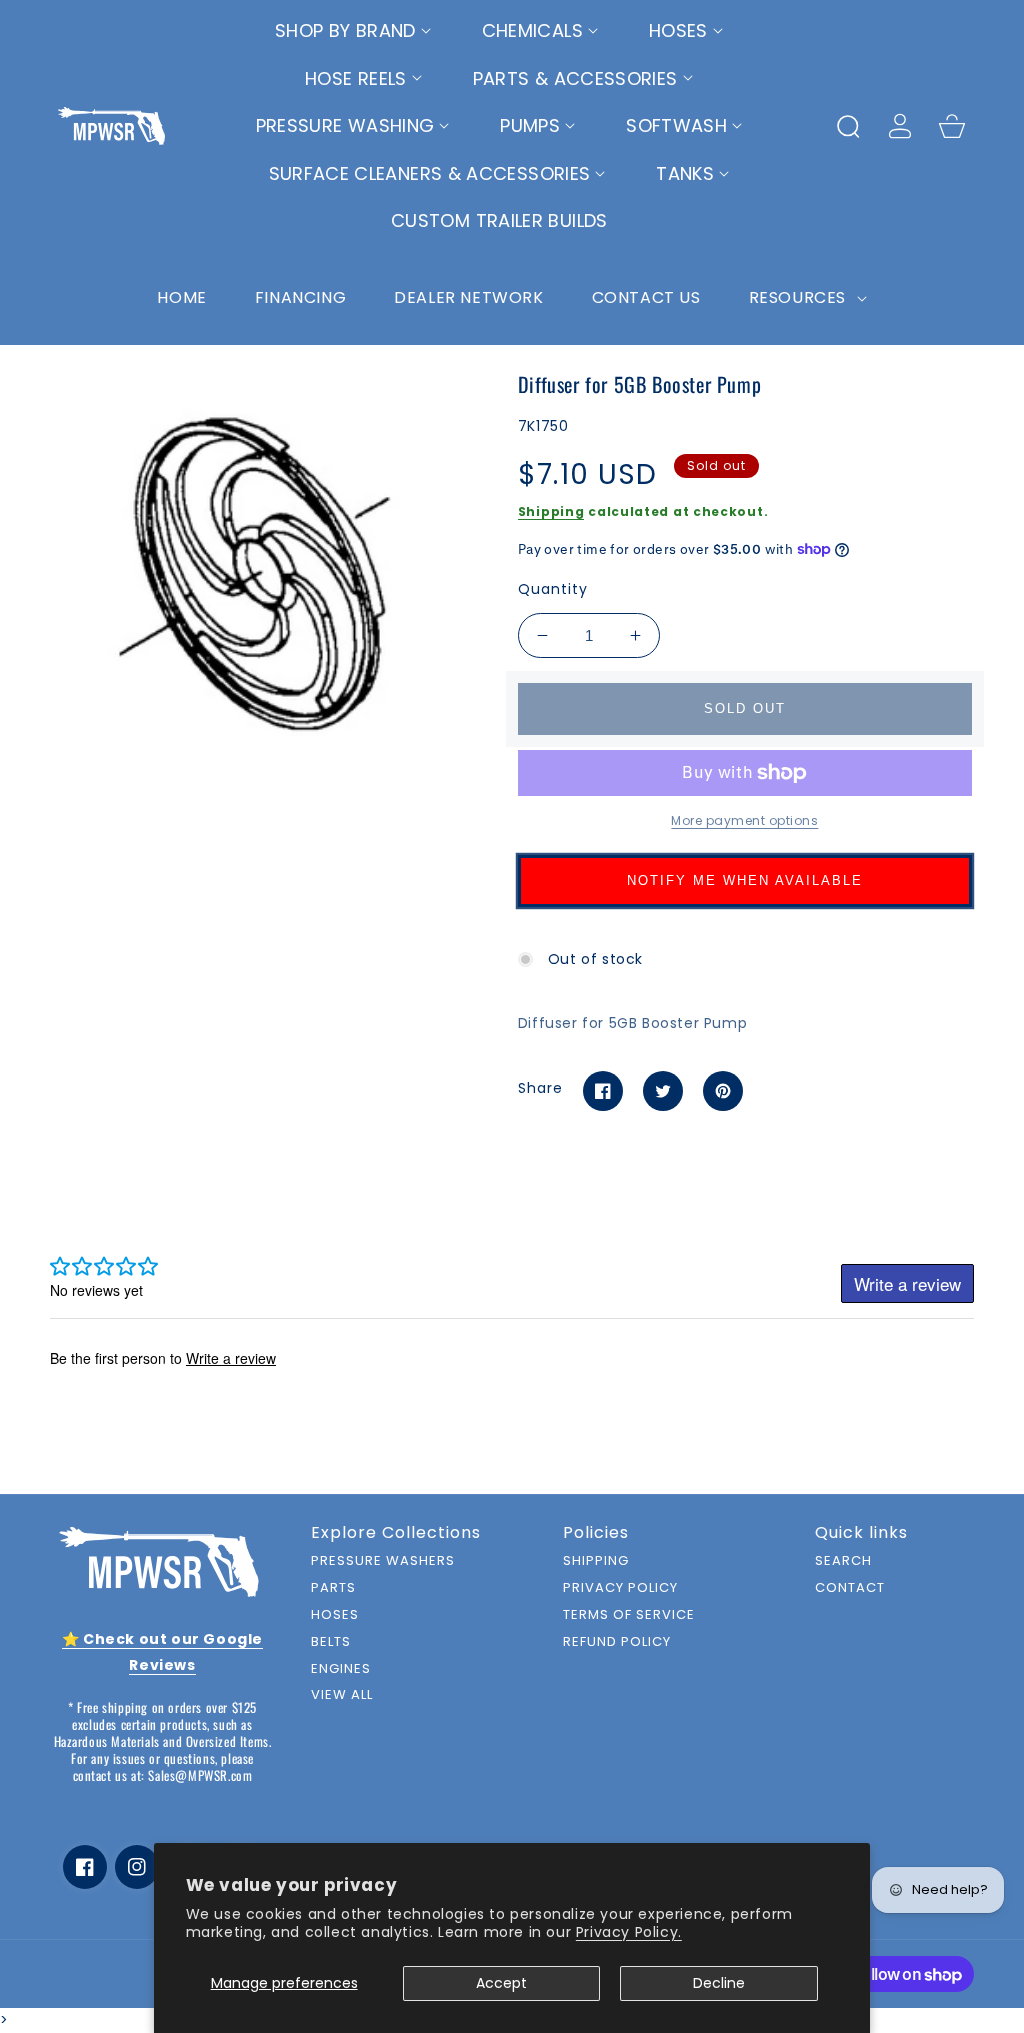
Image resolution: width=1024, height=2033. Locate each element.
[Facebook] (603, 1091)
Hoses (335, 1615)
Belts (331, 1642)
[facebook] (85, 1867)
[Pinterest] (723, 1091)
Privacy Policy (620, 1588)
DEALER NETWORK (468, 297)
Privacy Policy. (629, 1932)
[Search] (848, 126)
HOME (181, 297)
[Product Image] (260, 577)
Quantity (553, 589)
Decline (719, 1983)
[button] (353, 31)
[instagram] (137, 1867)
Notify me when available (745, 880)
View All (342, 1695)
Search (843, 1561)
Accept (501, 1983)
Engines (341, 1669)
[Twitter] (663, 1091)
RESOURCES (800, 297)
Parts (333, 1588)
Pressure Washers (383, 1561)
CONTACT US (646, 297)
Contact (850, 1588)
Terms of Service (629, 1615)
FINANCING (300, 297)
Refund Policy (617, 1642)
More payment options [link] (744, 820)
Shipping (551, 511)
